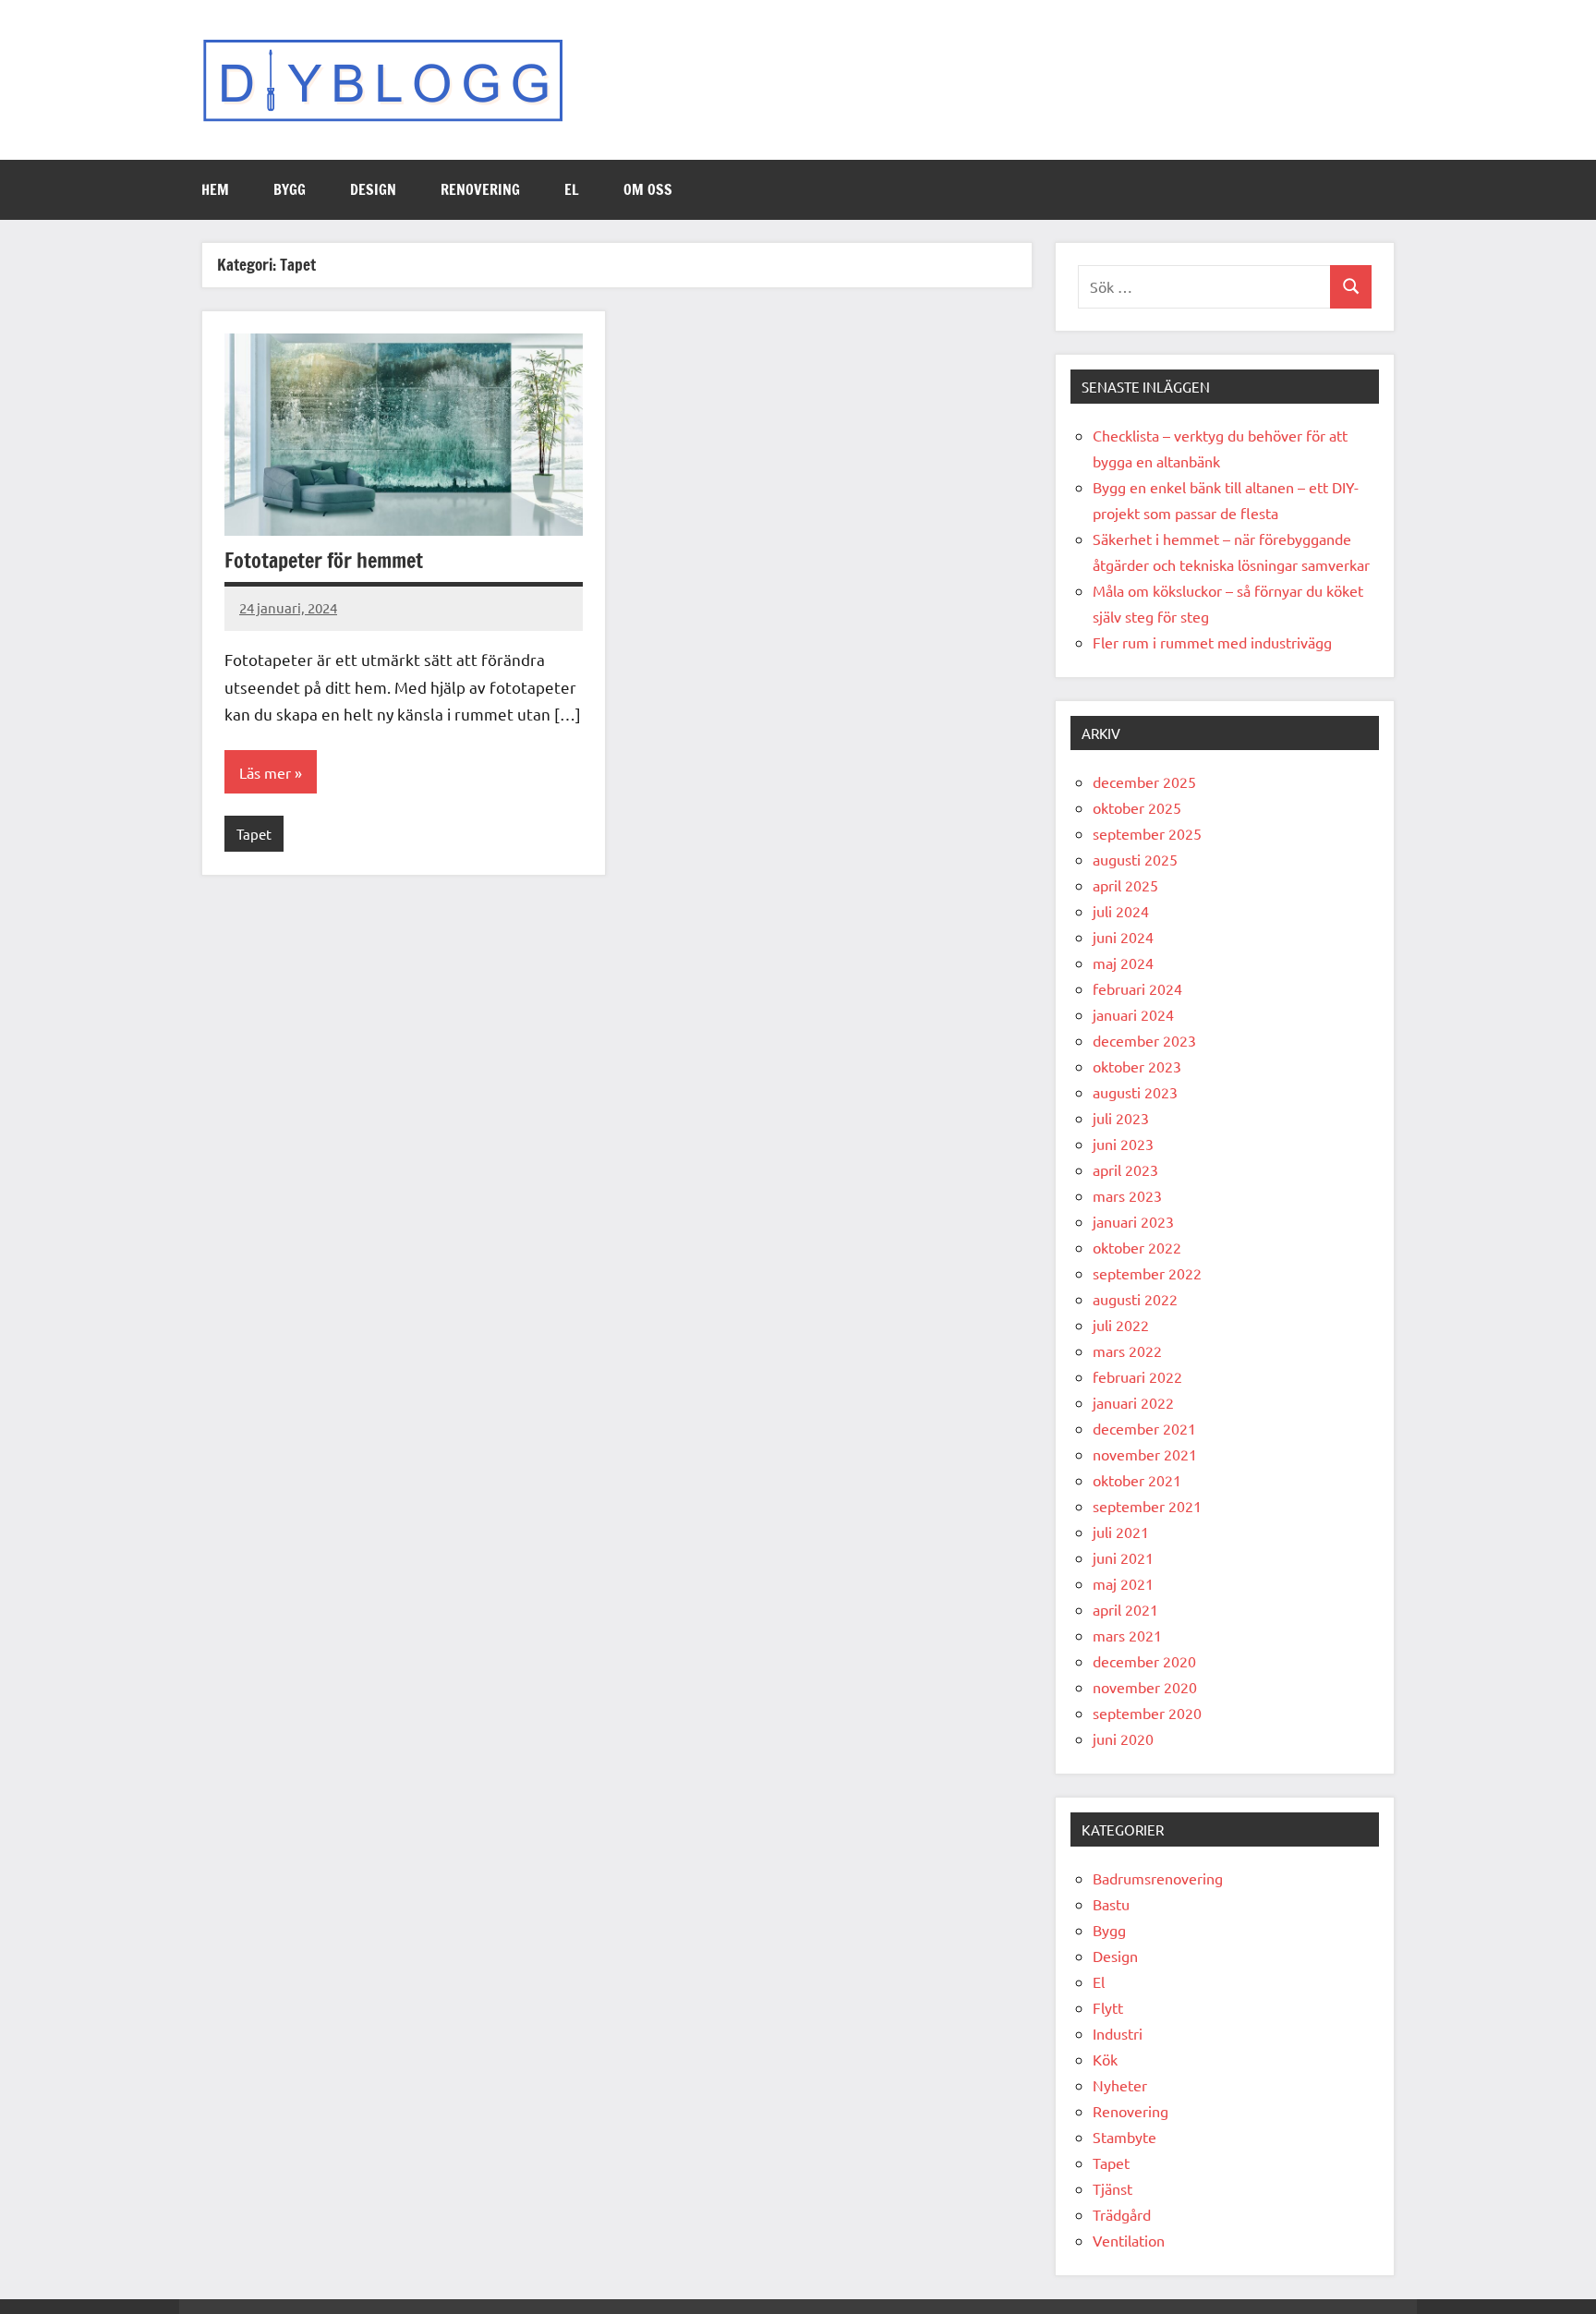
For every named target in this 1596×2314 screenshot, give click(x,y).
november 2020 (1145, 1687)
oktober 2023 (1137, 1066)
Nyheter (1120, 2085)
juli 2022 (1121, 1325)
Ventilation (1129, 2240)
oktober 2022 (1137, 1247)
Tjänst (1112, 2188)
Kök (1105, 2059)
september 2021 (1147, 1506)
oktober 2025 (1137, 807)
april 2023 (1125, 1169)
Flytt (1108, 2007)
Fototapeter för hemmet (324, 560)
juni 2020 (1123, 1739)
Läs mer (265, 772)
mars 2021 (1127, 1635)
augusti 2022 (1135, 1299)
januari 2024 (1133, 1014)
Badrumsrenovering (1158, 1878)
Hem (215, 189)
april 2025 (1125, 885)
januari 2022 (1133, 1402)
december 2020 (1144, 1661)
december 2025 (1144, 781)
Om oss (648, 189)
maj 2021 (1123, 1583)
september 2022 (1147, 1273)
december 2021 (1144, 1428)
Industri (1118, 2033)
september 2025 (1147, 833)
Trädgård (1122, 2214)
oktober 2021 (1137, 1480)
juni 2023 (1123, 1144)
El (572, 189)
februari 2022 (1137, 1376)
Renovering (480, 189)
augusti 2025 (1135, 859)
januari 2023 (1133, 1221)
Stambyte (1124, 2137)
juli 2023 (1121, 1118)
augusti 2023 (1135, 1092)
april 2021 (1125, 1609)
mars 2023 (1127, 1195)
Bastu (1111, 1904)
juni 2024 (1123, 937)
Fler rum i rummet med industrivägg (1212, 642)
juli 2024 (1121, 911)
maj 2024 (1123, 963)
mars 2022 (1127, 1351)
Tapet (254, 834)
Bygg (290, 189)
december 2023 (1144, 1040)
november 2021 (1145, 1454)
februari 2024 (1137, 988)
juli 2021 (1121, 1532)
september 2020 (1147, 1713)
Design (373, 189)
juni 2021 (1123, 1557)
